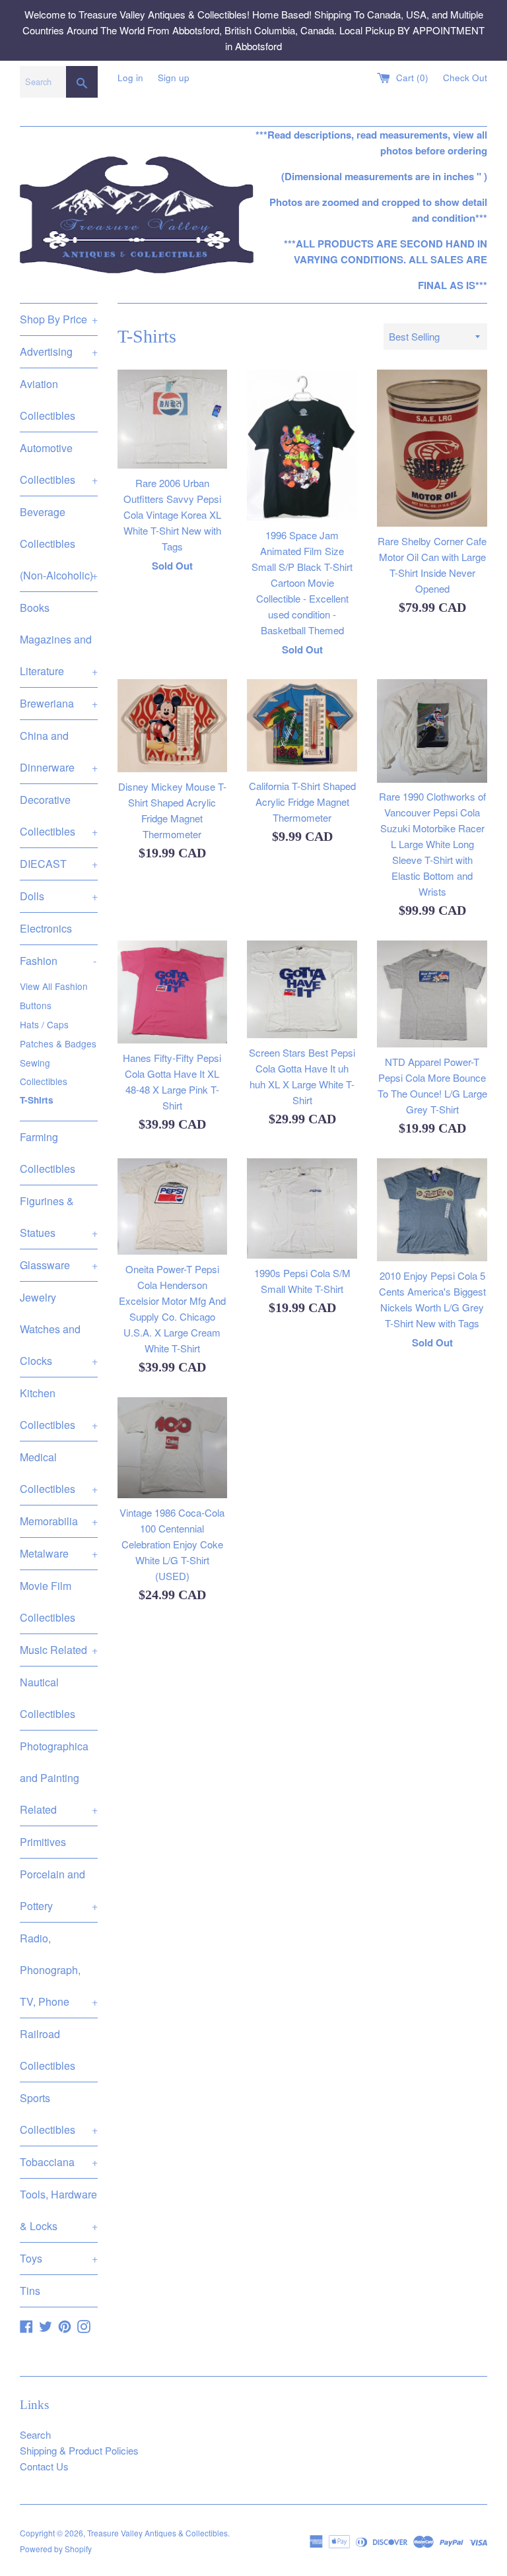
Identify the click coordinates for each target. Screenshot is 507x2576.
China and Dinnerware (59, 751)
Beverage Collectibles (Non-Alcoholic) (59, 544)
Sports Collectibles (59, 2114)
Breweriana (59, 703)
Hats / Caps (44, 1024)
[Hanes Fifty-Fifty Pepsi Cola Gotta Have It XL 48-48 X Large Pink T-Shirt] (173, 992)
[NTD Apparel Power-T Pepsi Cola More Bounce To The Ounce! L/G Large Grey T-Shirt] (432, 994)
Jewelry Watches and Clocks (59, 1329)
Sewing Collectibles (44, 1072)
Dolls (59, 896)
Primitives (43, 1842)
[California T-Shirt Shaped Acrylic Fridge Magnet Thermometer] (302, 725)
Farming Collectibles (48, 1153)
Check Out (465, 78)
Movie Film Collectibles (48, 1602)
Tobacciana (59, 2162)
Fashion (58, 961)
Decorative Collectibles (59, 815)
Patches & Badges (58, 1043)
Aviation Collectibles (48, 400)
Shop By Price (59, 319)
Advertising (59, 351)
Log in (130, 78)
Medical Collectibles (59, 1473)
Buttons (36, 1005)
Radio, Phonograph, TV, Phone (59, 1970)
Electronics (46, 928)
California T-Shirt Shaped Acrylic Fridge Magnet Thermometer (302, 802)
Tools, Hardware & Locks (59, 2210)
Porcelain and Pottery (59, 1890)
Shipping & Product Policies (79, 2450)
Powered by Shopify (56, 2549)
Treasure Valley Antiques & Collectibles (157, 2533)
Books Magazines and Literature (59, 639)
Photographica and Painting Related (59, 1778)
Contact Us (44, 2466)
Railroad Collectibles (48, 2050)
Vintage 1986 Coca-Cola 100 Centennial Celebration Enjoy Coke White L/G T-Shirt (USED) (172, 1544)
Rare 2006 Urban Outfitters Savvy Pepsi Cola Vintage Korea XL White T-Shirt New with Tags (172, 514)
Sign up (174, 78)
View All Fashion (54, 986)
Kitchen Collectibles (59, 1409)
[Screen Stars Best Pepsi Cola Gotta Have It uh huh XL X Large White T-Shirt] (302, 989)
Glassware (59, 1265)
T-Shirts (37, 1100)
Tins (30, 2291)
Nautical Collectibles (48, 1698)
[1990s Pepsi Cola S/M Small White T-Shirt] (302, 1208)
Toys (59, 2258)
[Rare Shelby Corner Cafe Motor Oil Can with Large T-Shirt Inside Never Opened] (432, 448)
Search (35, 2434)
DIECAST (59, 864)
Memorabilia (59, 1521)
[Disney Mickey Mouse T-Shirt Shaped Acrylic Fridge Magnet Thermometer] (173, 726)
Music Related (59, 1650)
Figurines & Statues (59, 1217)
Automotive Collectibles (59, 464)
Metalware (59, 1553)
